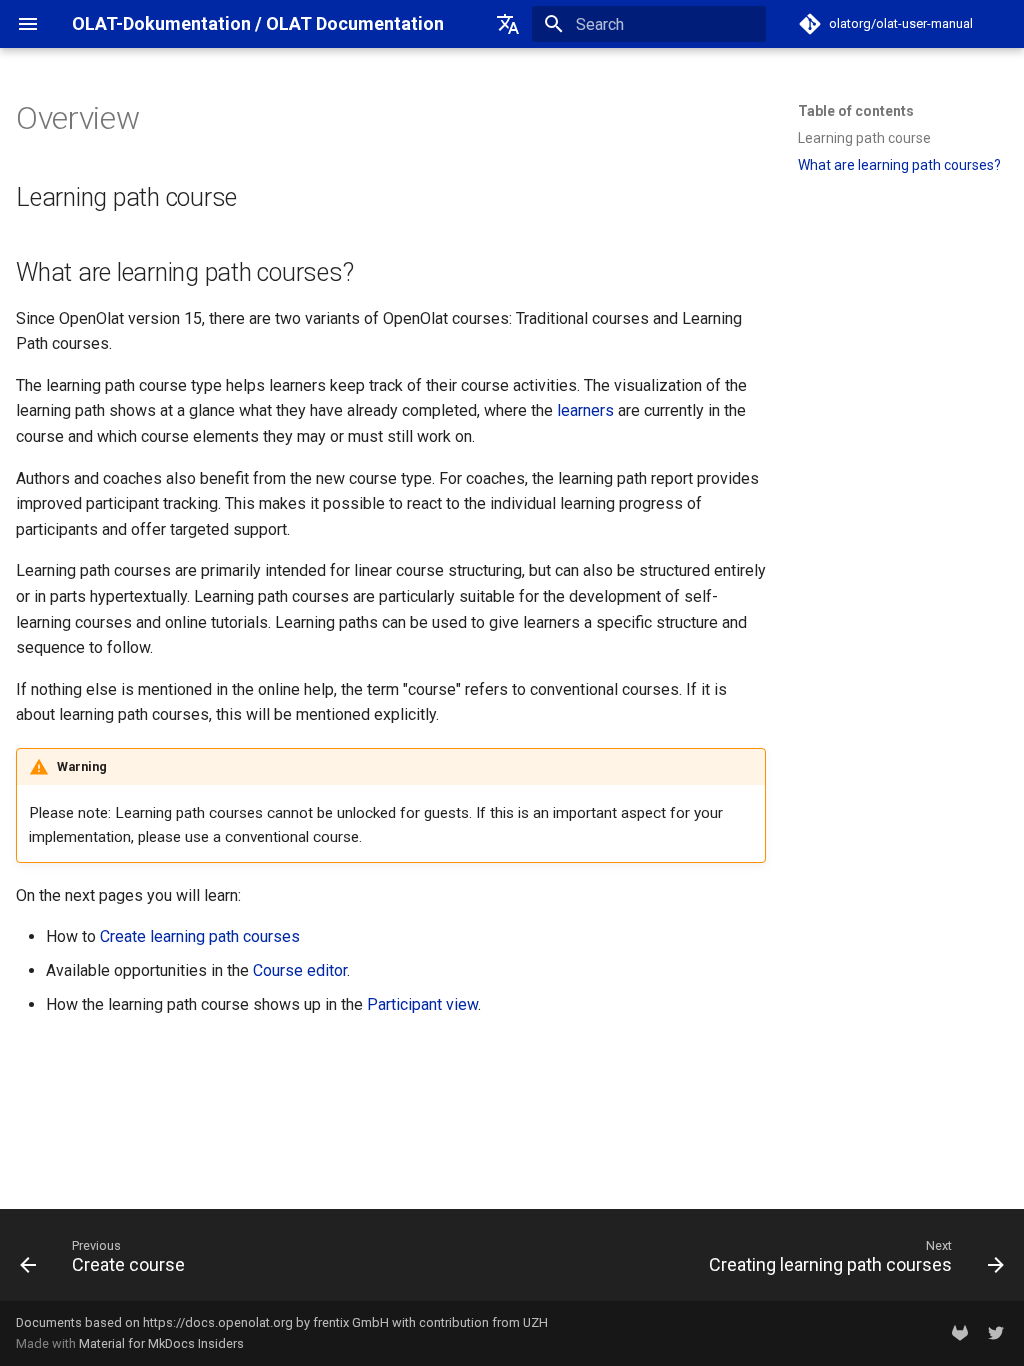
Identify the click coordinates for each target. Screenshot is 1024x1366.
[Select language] (508, 24)
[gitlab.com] (960, 1333)
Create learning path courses (200, 936)
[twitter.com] (996, 1333)
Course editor (300, 970)
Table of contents (856, 111)
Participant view (422, 1004)
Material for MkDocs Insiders (161, 1343)
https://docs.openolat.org (218, 1322)
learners (585, 410)
